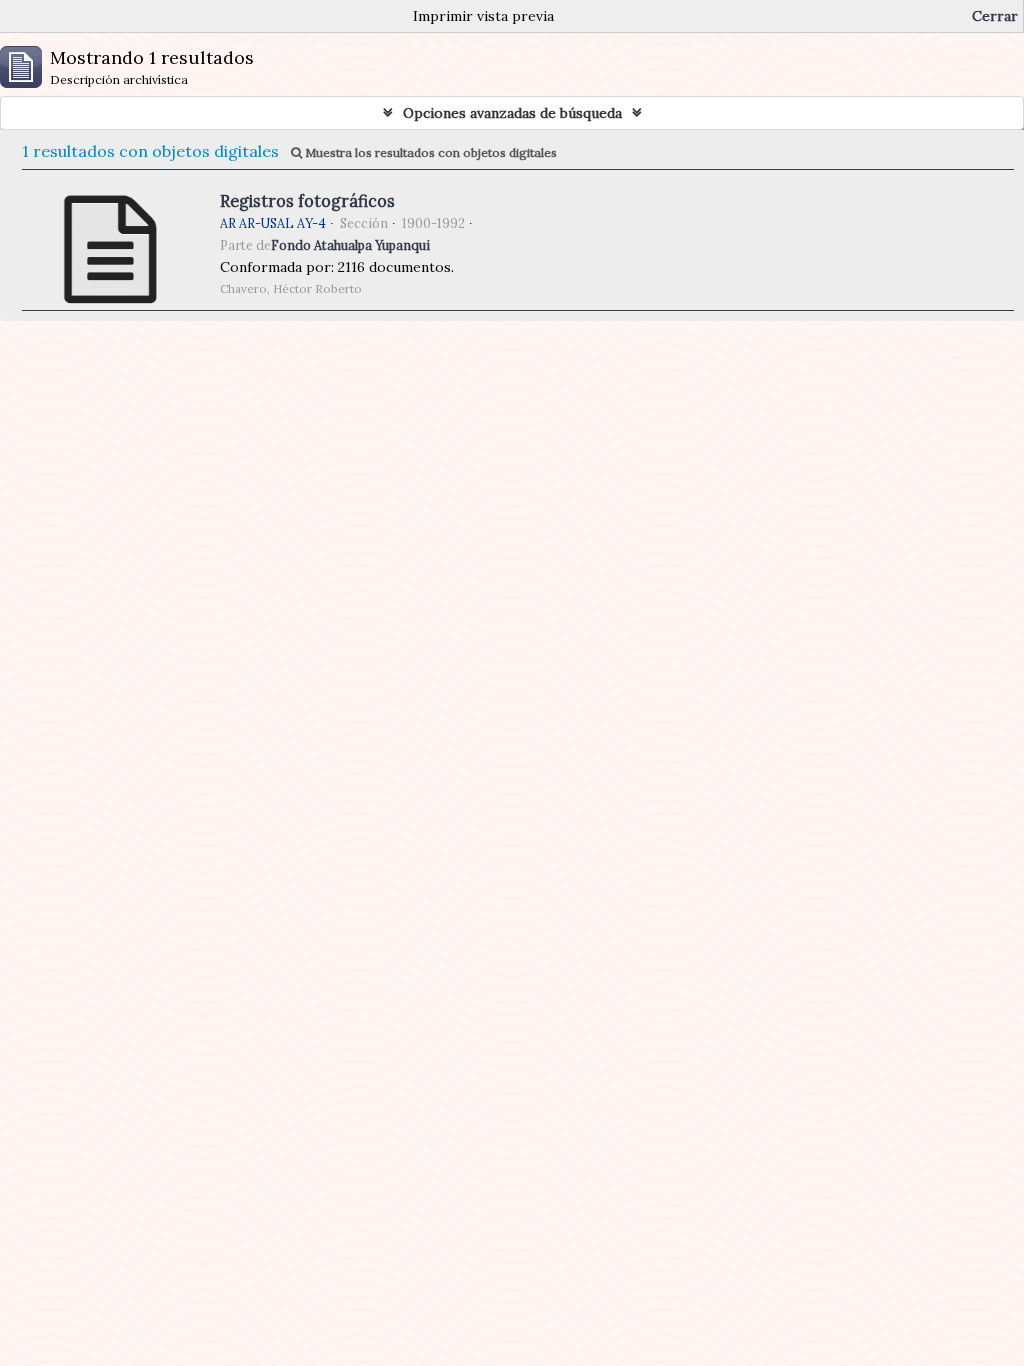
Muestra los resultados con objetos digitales (429, 152)
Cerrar (995, 16)
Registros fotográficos (307, 201)
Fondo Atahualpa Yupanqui (350, 245)
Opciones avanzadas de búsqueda (512, 113)
